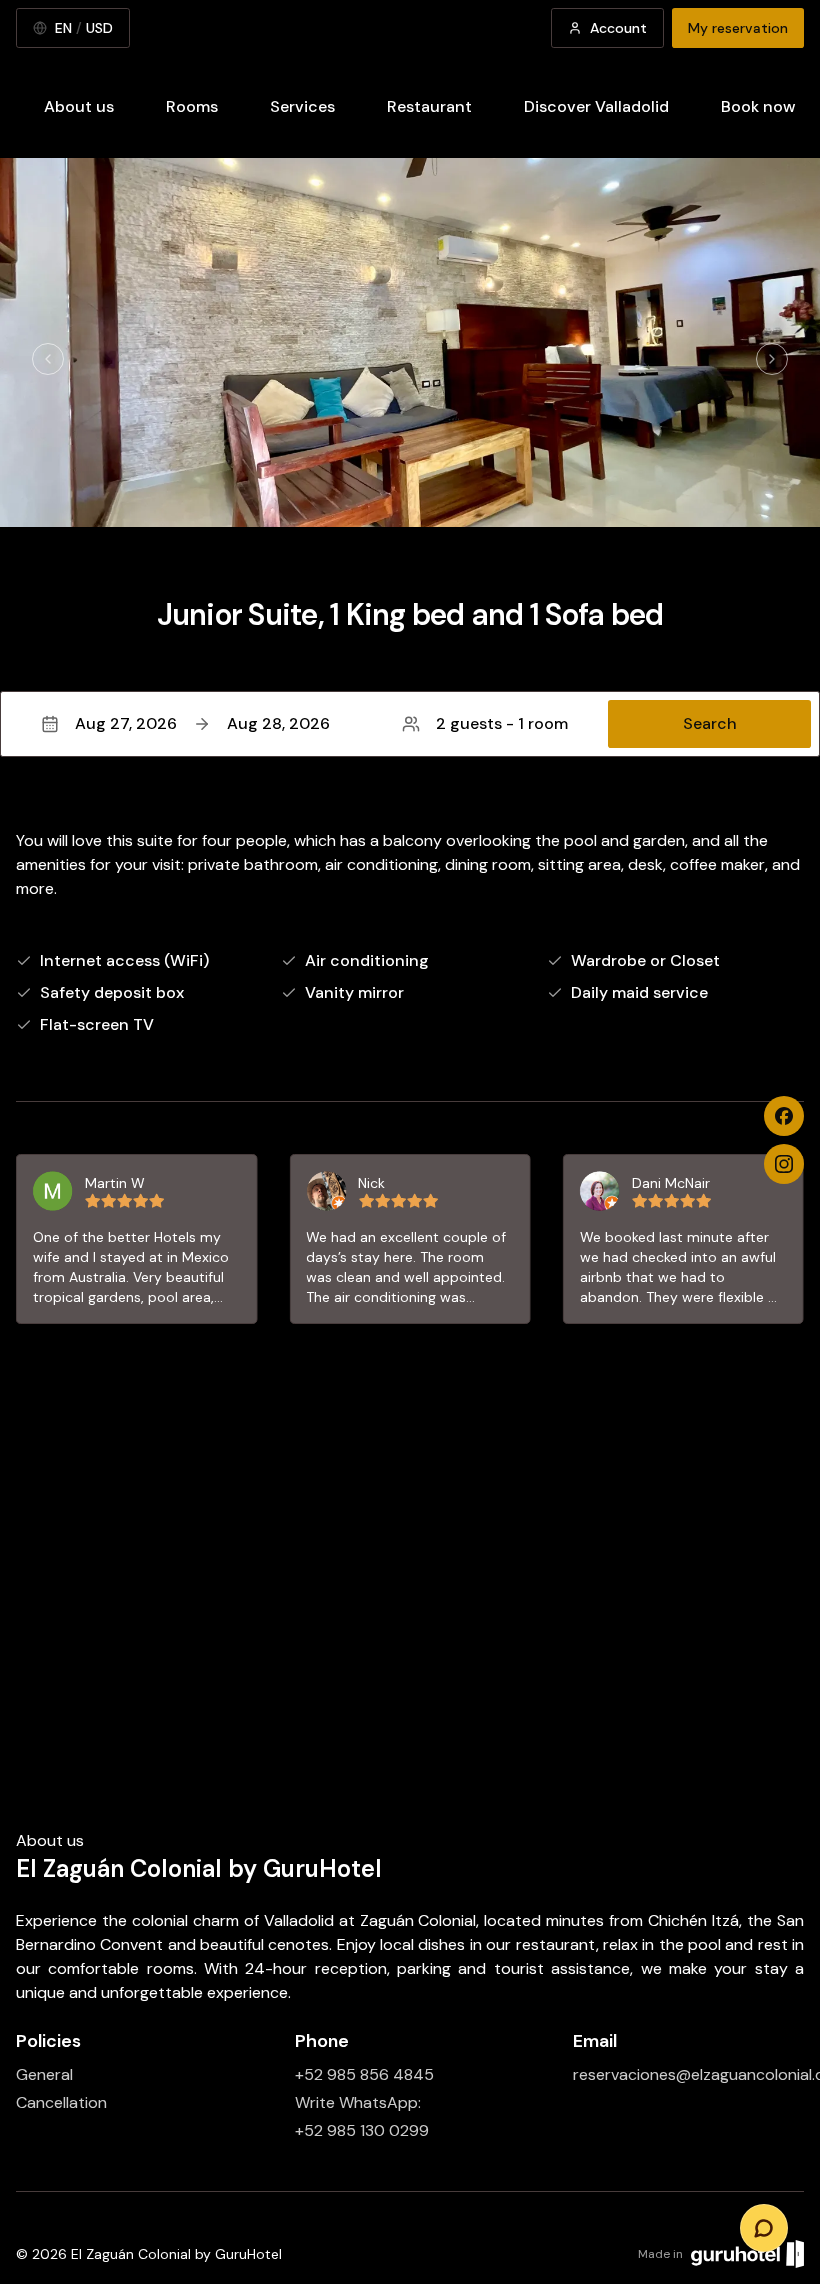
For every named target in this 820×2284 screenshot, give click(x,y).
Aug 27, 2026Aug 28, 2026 (202, 723)
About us (79, 106)
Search (710, 723)
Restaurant (429, 106)
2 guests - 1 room (502, 723)
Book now (758, 106)
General (44, 2074)
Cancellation (61, 2102)
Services (302, 106)
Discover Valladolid (596, 106)
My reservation (738, 28)
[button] (410, 724)
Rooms (192, 106)
